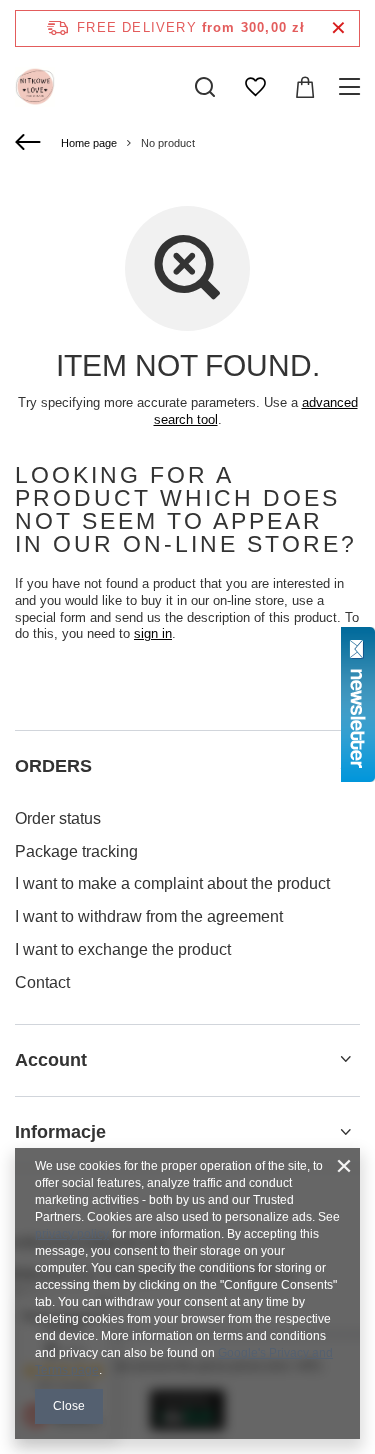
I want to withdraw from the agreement (149, 916)
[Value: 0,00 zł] (305, 87)
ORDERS (53, 766)
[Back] (30, 143)
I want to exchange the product (123, 949)
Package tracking (76, 851)
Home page (89, 143)
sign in (153, 633)
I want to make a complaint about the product (172, 883)
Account (51, 1060)
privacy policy (72, 1234)
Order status (58, 818)
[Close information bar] (338, 28)
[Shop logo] (35, 87)
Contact (42, 982)
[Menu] (352, 87)
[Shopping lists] (255, 87)
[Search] (205, 87)
